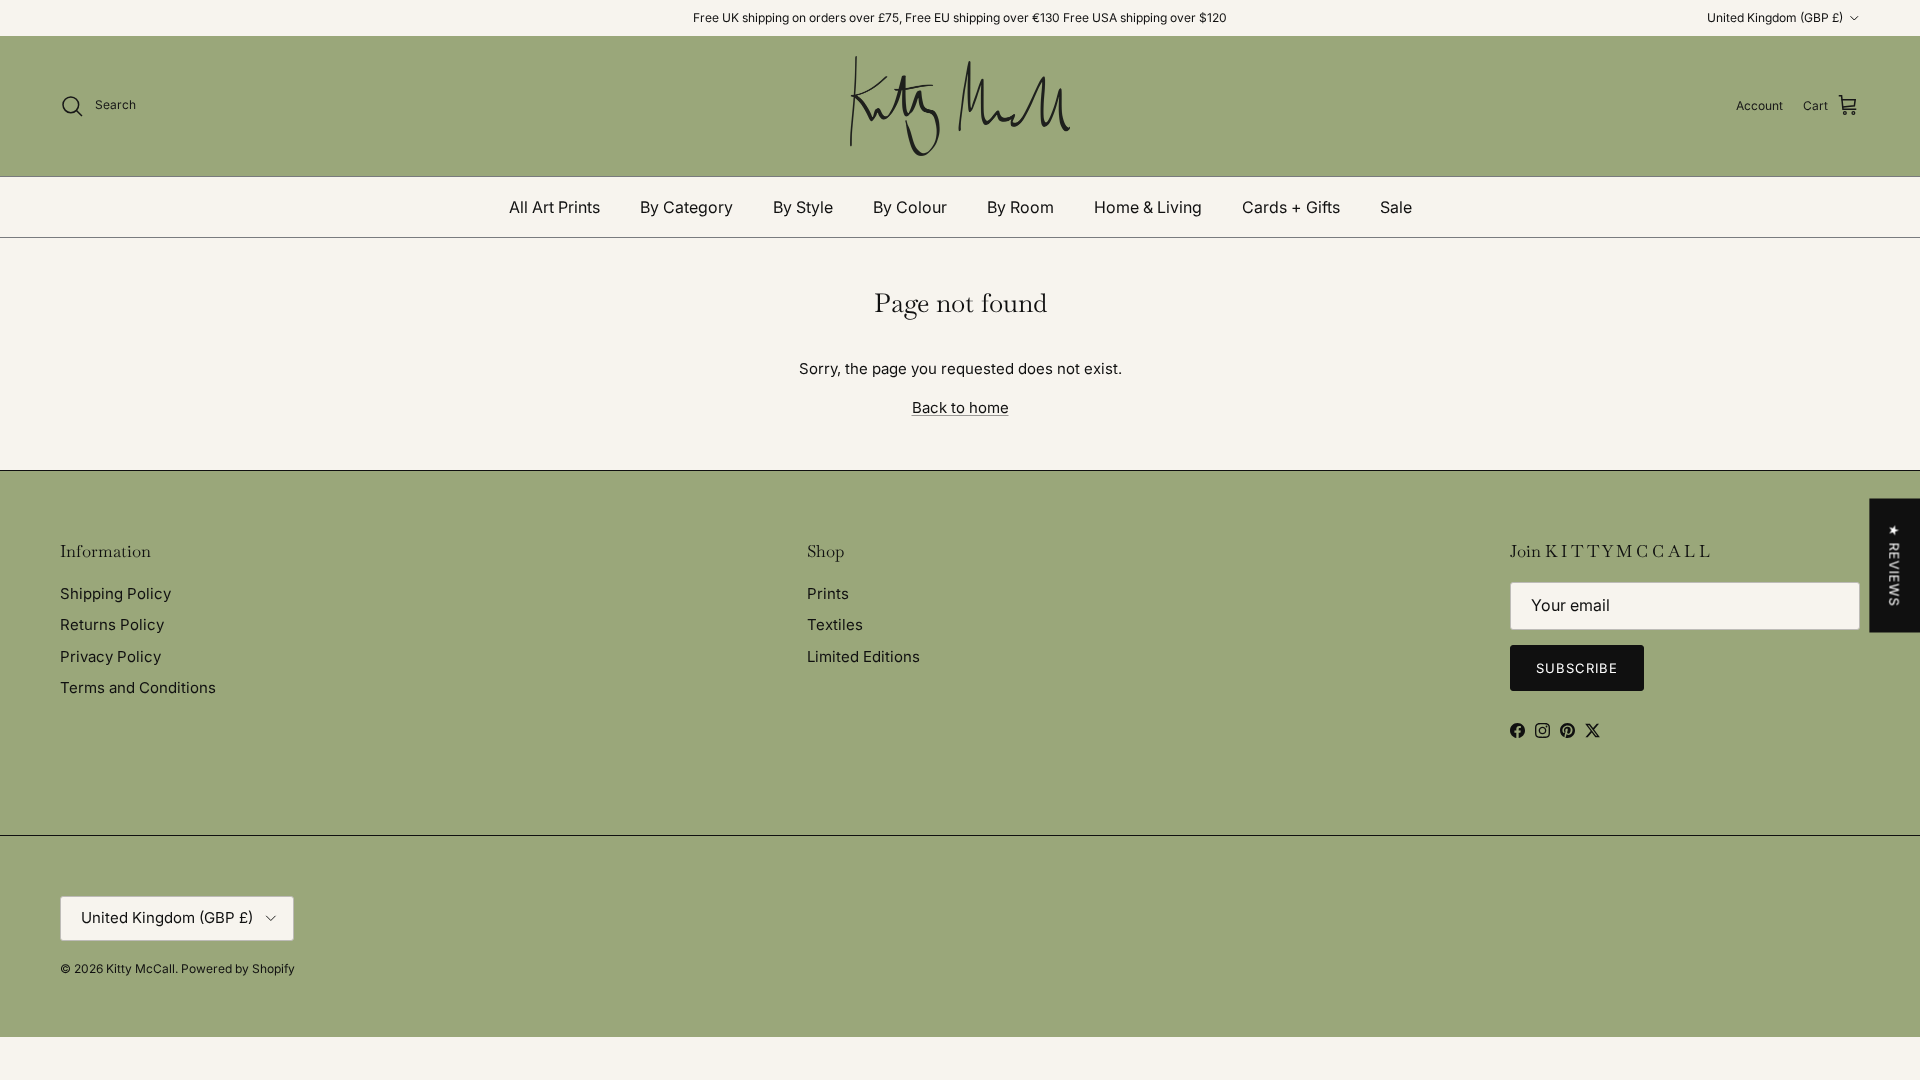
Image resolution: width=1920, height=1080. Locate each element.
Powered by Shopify (238, 968)
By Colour (910, 207)
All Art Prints (554, 207)
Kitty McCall (140, 968)
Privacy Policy (110, 656)
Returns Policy (112, 624)
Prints (828, 593)
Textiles (835, 624)
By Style (803, 207)
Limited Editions (863, 656)
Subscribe (1577, 668)
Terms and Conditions (138, 687)
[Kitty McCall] (960, 106)
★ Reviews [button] (1894, 566)
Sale (1396, 207)
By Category (686, 207)
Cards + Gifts (1291, 207)
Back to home (960, 407)
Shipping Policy (115, 593)
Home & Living (1148, 207)
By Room (1020, 207)
